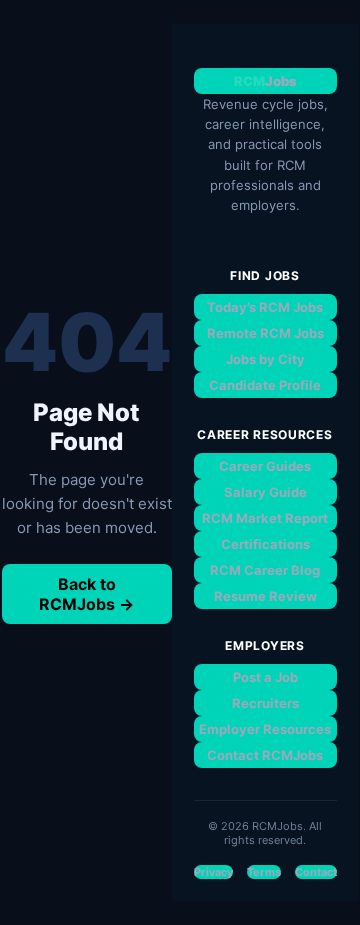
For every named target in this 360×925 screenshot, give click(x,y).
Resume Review (265, 596)
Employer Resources (265, 729)
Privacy (213, 872)
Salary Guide (265, 492)
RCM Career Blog (265, 570)
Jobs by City (265, 359)
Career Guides (265, 466)
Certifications (265, 544)
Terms (264, 872)
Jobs (265, 81)
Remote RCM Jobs (265, 333)
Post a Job (265, 677)
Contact (316, 872)
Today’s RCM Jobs (265, 307)
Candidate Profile (265, 385)
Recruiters (265, 703)
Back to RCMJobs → (86, 594)
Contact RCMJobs (265, 755)
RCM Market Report (265, 518)
